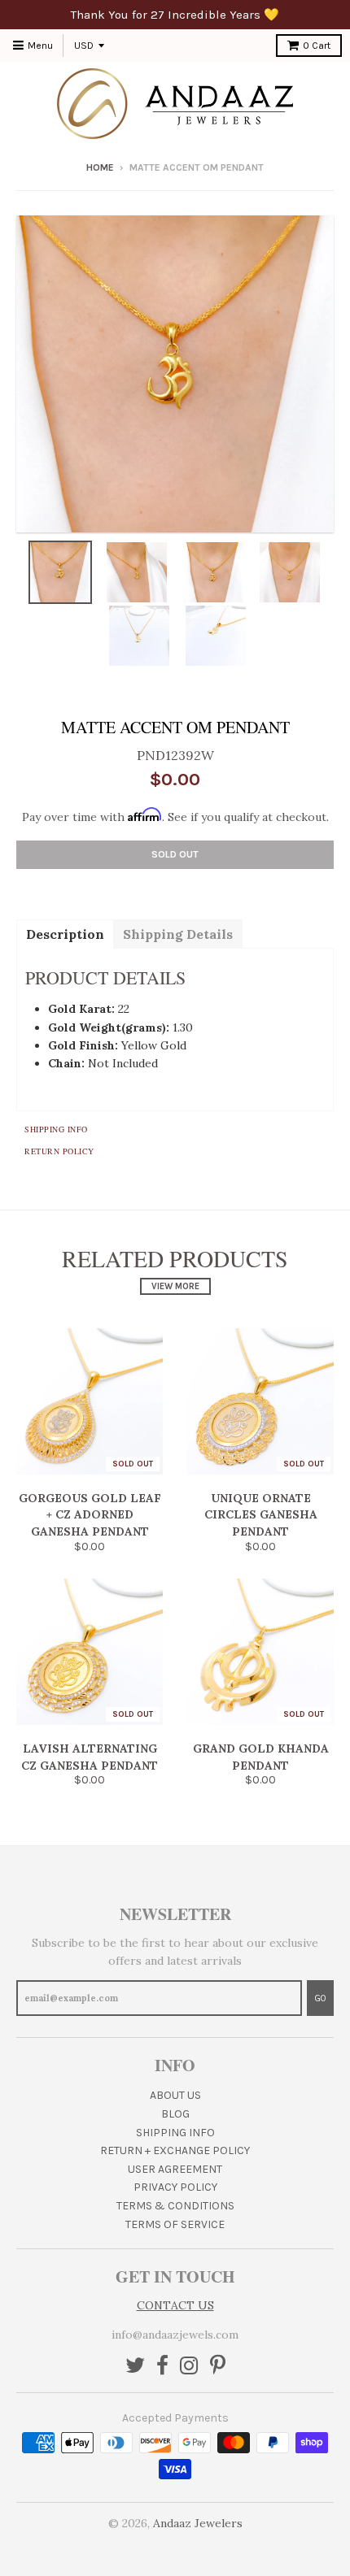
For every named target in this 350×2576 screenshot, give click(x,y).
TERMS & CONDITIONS (175, 2206)
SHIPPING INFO (175, 2133)
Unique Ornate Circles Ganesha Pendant (261, 1515)
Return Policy (59, 1151)
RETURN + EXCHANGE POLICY (175, 2150)
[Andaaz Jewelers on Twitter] (135, 2367)
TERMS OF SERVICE (175, 2224)
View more (175, 1286)
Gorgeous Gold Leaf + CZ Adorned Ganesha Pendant (90, 1515)
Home (100, 167)
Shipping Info (56, 1129)
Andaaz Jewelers (198, 2523)
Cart (317, 46)
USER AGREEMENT (175, 2169)
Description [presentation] (65, 934)
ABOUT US (175, 2095)
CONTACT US (175, 2305)
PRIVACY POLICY (175, 2187)
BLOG (175, 2114)
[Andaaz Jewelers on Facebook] (162, 2367)
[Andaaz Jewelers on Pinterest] (218, 2367)
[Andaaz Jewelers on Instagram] (189, 2367)
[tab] (65, 933)
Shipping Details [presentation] (178, 934)
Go (320, 1998)
